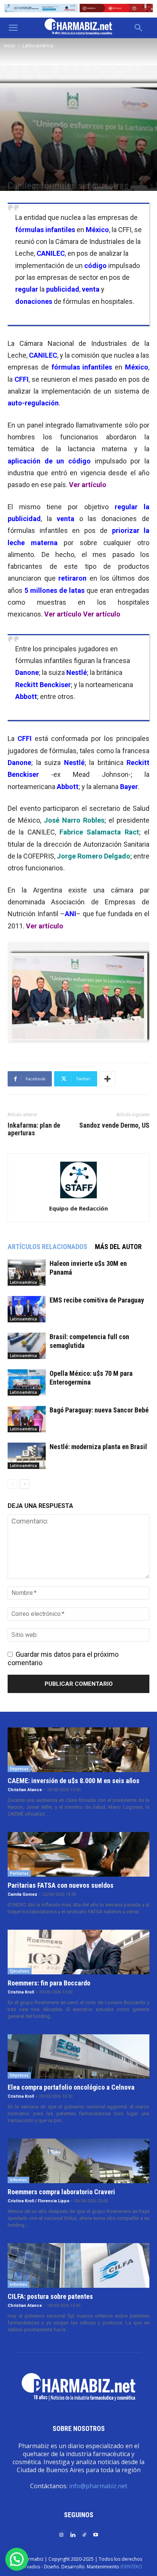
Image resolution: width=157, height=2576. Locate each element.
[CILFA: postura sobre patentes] (78, 2265)
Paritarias (19, 1873)
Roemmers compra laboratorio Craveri (61, 2192)
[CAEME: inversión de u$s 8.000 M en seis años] (78, 1750)
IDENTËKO (131, 2567)
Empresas (19, 1769)
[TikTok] (84, 2534)
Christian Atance (25, 1790)
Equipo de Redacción (78, 1208)
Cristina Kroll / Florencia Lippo (38, 2201)
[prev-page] (12, 1484)
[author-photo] (78, 1198)
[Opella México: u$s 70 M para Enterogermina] (27, 1382)
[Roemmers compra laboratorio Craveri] (78, 2161)
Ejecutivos (20, 1971)
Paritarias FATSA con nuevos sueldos (61, 1885)
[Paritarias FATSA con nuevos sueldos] (78, 1854)
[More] (107, 1079)
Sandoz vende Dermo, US (114, 1125)
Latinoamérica (38, 46)
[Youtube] (96, 2534)
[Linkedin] (73, 2534)
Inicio (10, 46)
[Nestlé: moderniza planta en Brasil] (27, 1456)
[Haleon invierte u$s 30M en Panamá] (27, 1273)
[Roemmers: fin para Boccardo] (78, 1952)
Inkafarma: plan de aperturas (34, 1129)
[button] (13, 28)
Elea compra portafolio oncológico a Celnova (71, 2087)
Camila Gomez (22, 1894)
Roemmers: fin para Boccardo (49, 1983)
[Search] (139, 28)
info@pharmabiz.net (98, 2486)
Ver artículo (88, 485)
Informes (18, 2180)
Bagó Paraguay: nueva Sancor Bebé (99, 1410)
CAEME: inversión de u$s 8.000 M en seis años (74, 1781)
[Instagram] (61, 2534)
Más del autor (118, 1247)
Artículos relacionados (47, 1247)
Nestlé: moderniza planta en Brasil (98, 1447)
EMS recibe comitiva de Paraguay (97, 1300)
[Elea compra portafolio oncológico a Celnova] (78, 2057)
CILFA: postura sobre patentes (50, 2296)
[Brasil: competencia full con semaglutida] (27, 1346)
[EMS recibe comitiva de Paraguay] (27, 1309)
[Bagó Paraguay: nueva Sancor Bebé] (27, 1419)
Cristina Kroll (21, 1992)
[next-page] (25, 1484)
